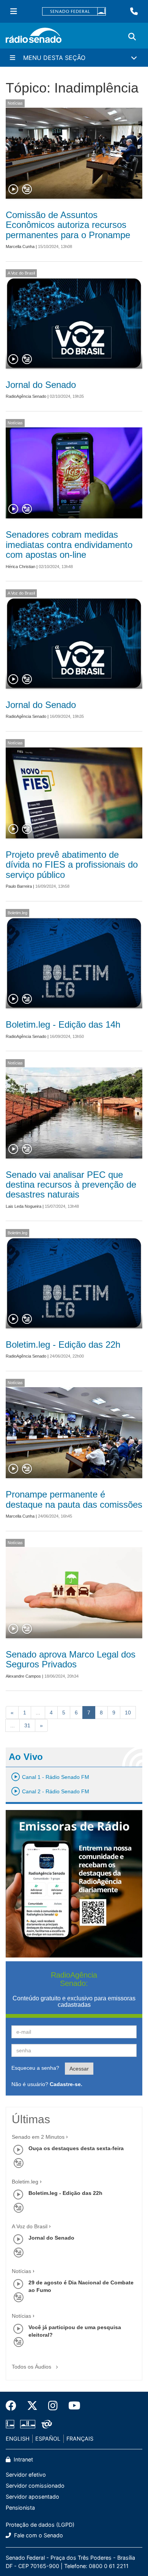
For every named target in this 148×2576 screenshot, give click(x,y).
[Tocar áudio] (14, 190)
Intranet (23, 2459)
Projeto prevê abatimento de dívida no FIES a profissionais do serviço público (72, 865)
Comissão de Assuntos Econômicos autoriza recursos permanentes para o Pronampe (68, 225)
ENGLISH (18, 2439)
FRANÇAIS (80, 2439)
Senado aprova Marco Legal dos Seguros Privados (71, 1659)
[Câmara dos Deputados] (11, 2424)
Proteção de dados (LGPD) (40, 2525)
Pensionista (20, 2508)
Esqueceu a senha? (35, 2068)
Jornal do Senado (41, 385)
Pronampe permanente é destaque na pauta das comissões (74, 1499)
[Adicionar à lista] (27, 190)
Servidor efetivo (26, 2475)
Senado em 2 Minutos (38, 2137)
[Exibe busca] (132, 37)
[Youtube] (72, 2406)
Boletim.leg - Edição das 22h (63, 1345)
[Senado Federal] (74, 12)
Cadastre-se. (66, 2084)
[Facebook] (14, 2406)
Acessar (79, 2069)
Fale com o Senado (38, 2535)
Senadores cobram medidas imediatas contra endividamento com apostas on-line (69, 545)
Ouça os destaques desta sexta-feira (76, 2148)
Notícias (15, 103)
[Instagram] (53, 2406)
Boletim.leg (17, 913)
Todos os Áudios (32, 2367)
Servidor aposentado (32, 2497)
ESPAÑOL (48, 2439)
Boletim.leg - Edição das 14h (63, 1024)
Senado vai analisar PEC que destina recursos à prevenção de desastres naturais (71, 1185)
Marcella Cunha (20, 246)
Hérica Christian (20, 567)
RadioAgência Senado (26, 396)
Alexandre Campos (23, 1676)
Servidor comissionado (35, 2486)
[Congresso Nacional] (28, 2424)
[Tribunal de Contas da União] (45, 2424)
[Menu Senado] (14, 11)
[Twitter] (32, 2406)
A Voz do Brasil (21, 273)
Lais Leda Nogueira (24, 1206)
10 (128, 1713)
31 (27, 1725)
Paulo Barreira (19, 886)
